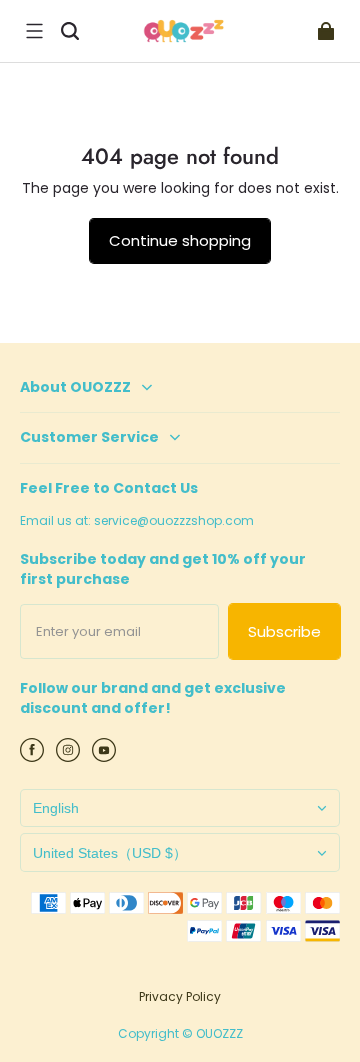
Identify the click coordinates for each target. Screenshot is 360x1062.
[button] (34, 31)
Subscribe (284, 631)
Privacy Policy (180, 996)
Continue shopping (180, 240)
